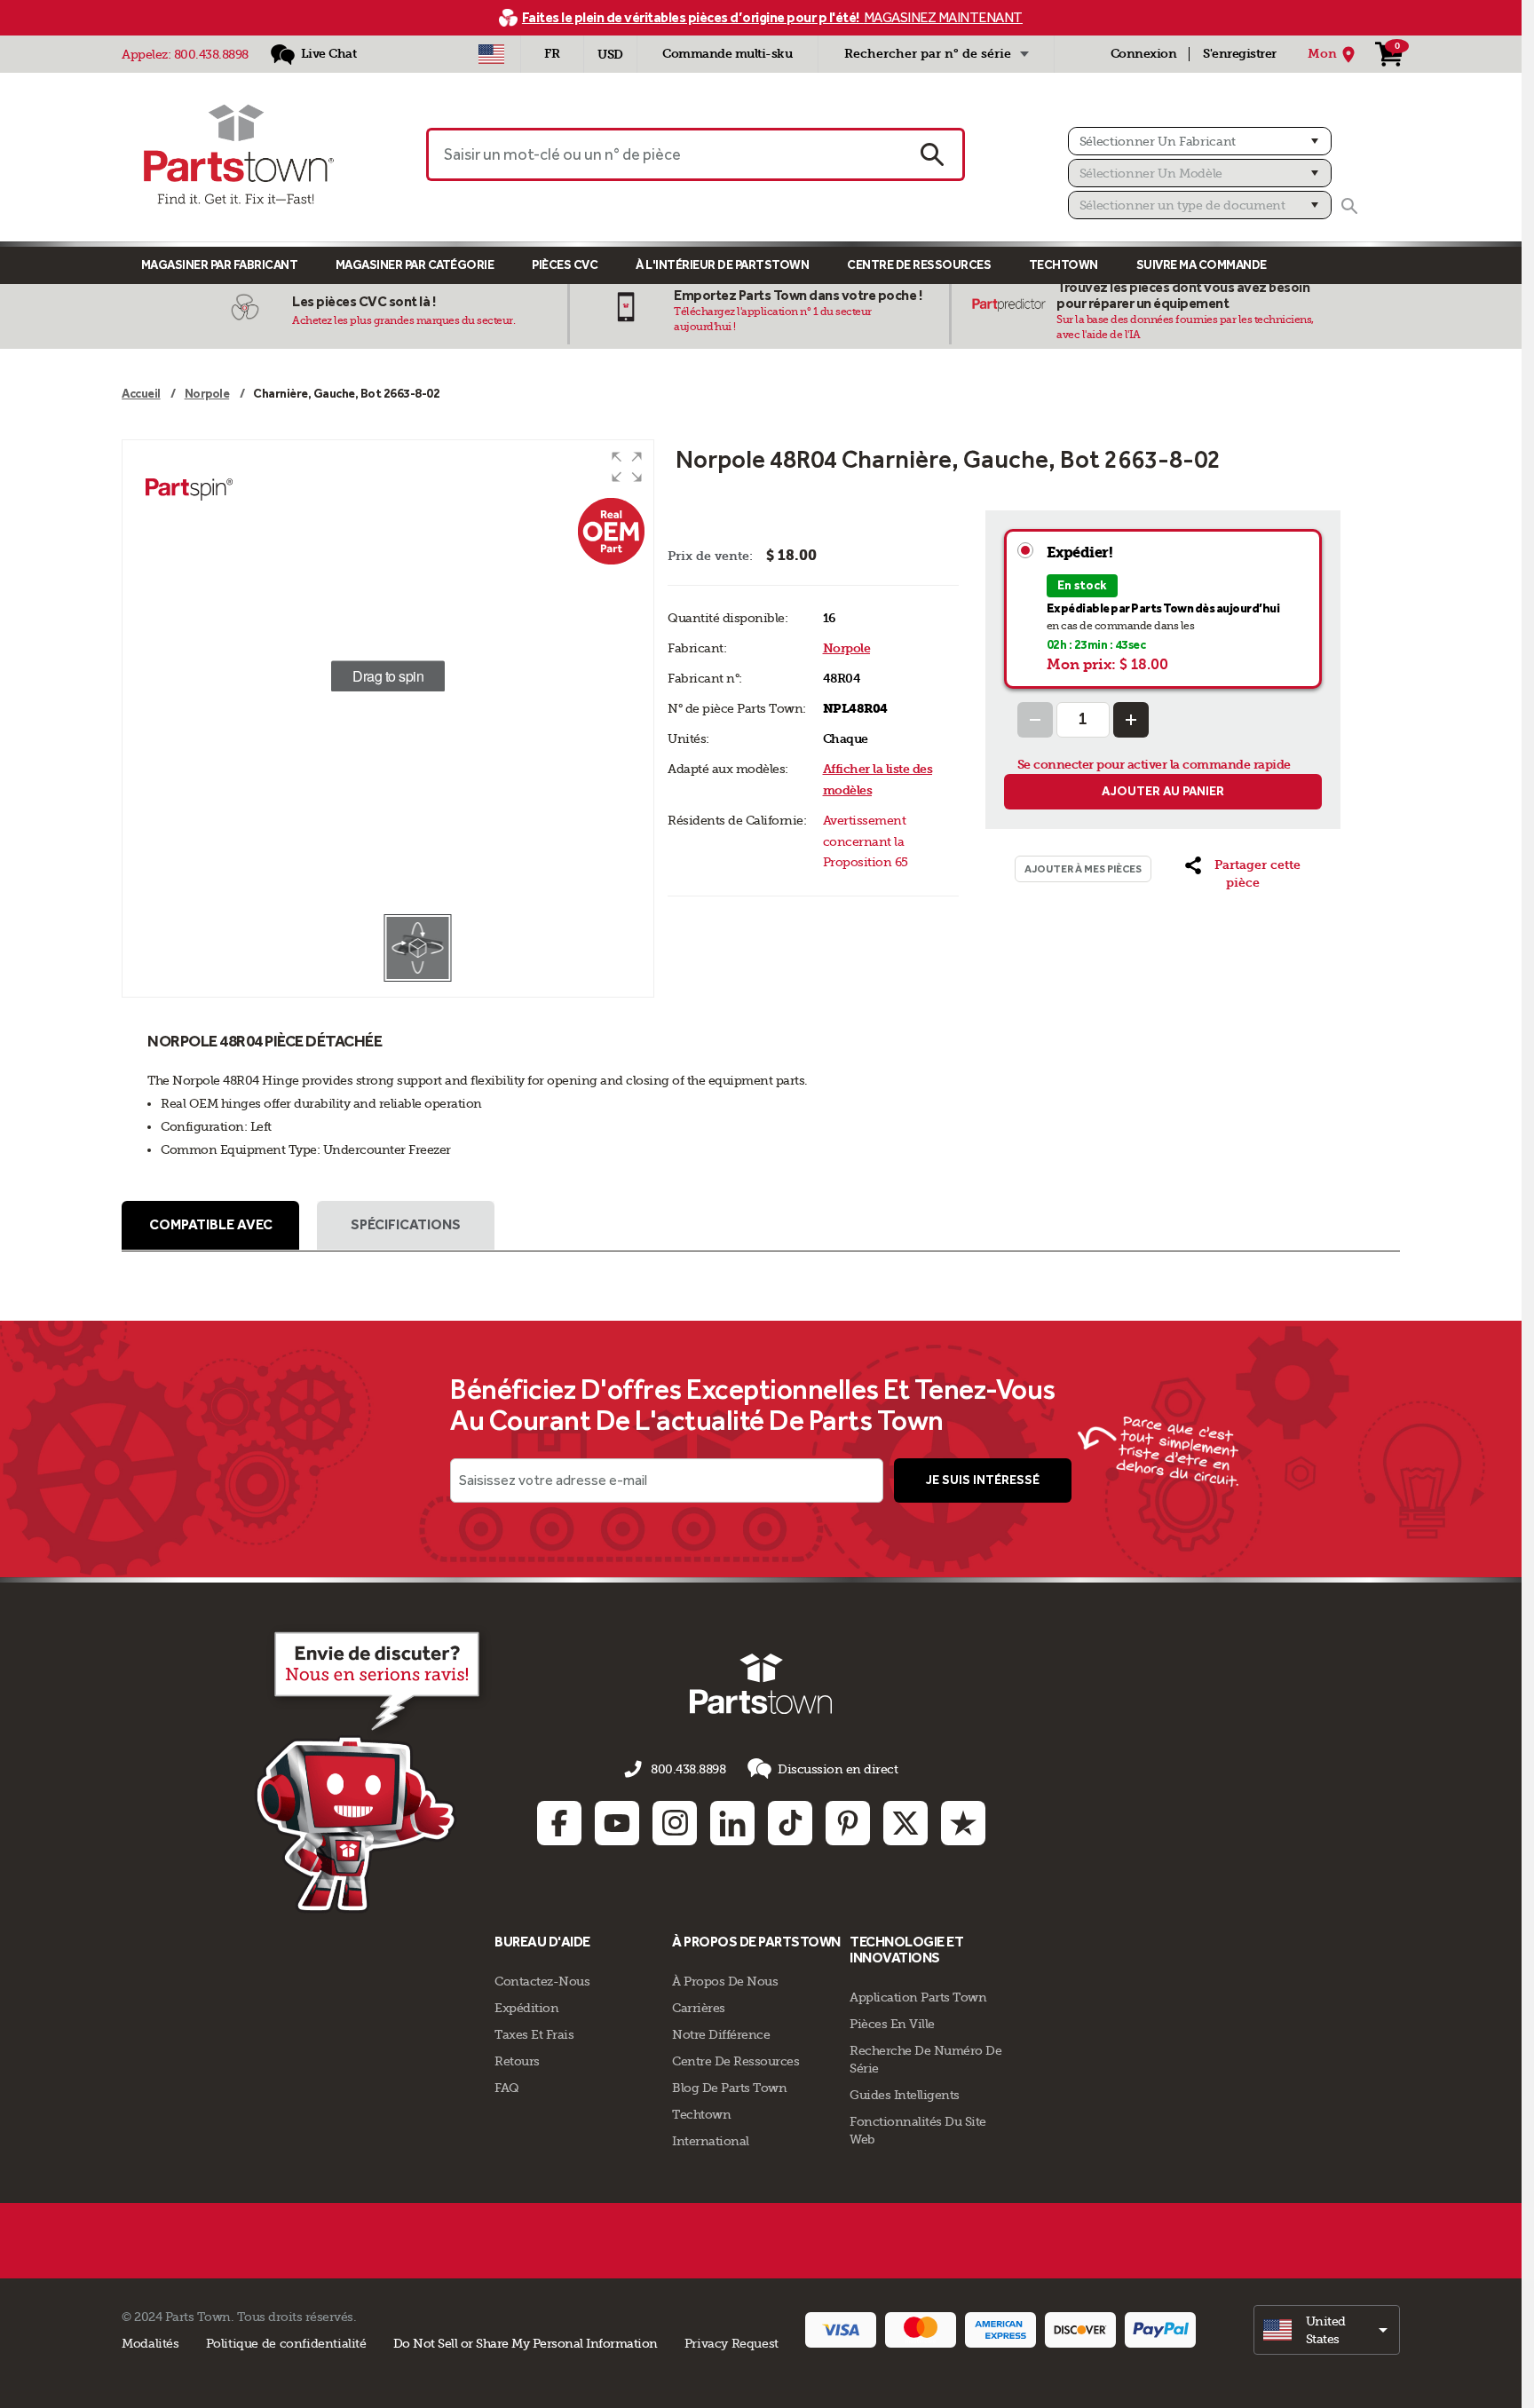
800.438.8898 (211, 54)
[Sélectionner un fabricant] (1200, 141)
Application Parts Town (918, 1997)
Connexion (1144, 54)
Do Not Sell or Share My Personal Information (526, 2343)
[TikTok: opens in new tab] (790, 1823)
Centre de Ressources (919, 265)
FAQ (507, 2088)
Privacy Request (731, 2343)
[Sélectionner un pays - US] (491, 54)
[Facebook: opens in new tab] (559, 1823)
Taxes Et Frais (534, 2034)
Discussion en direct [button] (838, 1769)
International (711, 2141)
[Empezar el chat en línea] (372, 1769)
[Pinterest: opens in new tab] (848, 1823)
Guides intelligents (905, 2095)
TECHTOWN (1064, 265)
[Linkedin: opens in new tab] (732, 1823)
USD (610, 55)
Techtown (701, 2114)
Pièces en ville (892, 2024)
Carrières (699, 2008)
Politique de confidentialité (286, 2343)
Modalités (150, 2343)
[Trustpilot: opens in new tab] (963, 1823)
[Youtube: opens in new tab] (617, 1823)
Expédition (526, 2008)
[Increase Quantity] (1131, 720)
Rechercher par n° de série (928, 54)
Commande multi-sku (727, 54)
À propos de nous (725, 1981)
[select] (1327, 2330)
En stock (1082, 585)
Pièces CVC (565, 265)
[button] (627, 467)
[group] (388, 676)
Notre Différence (721, 2034)
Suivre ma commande (1202, 265)
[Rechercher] (1349, 206)
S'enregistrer (1240, 54)
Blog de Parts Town (729, 2088)
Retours (517, 2061)
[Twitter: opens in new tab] (905, 1823)
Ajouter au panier (1163, 791)
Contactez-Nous (542, 1981)
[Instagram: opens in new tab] (675, 1823)
